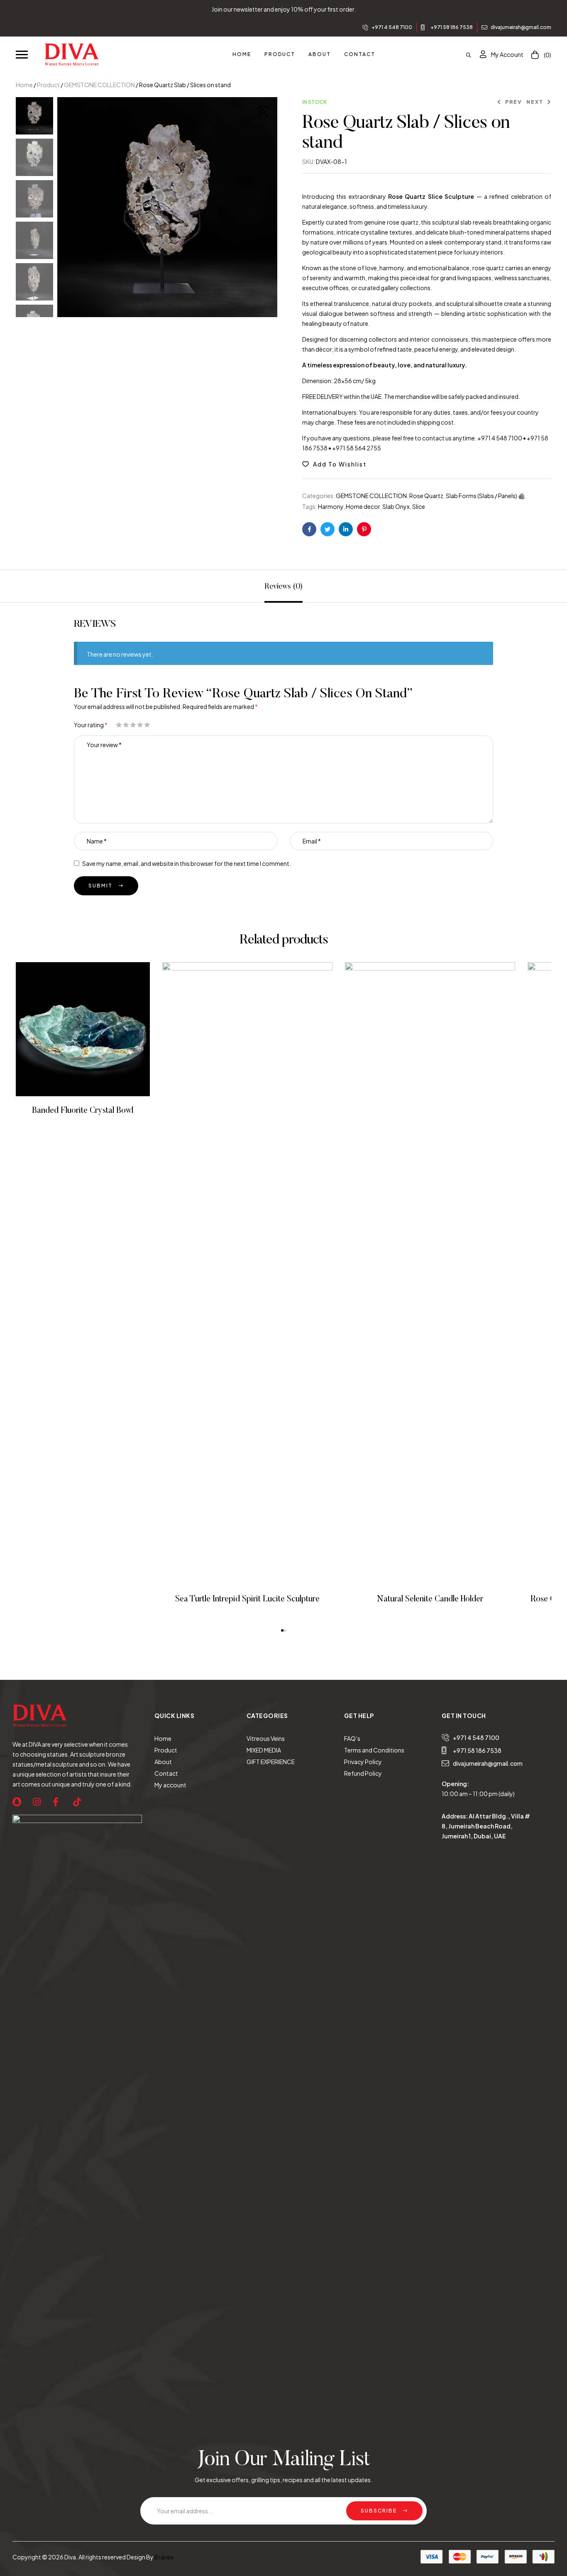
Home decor (363, 506)
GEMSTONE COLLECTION (99, 85)
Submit (100, 886)
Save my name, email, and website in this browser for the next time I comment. (187, 863)
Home (24, 85)
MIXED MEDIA (264, 1750)
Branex (164, 2557)
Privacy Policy (363, 1762)
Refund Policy (363, 1773)
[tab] (283, 586)
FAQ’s (352, 1738)
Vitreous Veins (266, 1738)
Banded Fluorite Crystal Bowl (83, 1111)
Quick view (94, 1029)
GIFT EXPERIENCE (271, 1762)
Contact (166, 1773)
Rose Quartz (426, 496)
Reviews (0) (283, 587)
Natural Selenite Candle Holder (430, 1599)
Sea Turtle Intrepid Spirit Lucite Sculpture (247, 1599)
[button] (22, 54)
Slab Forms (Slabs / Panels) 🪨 (485, 496)
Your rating (91, 725)
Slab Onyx (396, 506)
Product (48, 85)
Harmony (331, 506)
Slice (419, 506)
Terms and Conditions (374, 1750)
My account (170, 1785)
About (163, 1762)
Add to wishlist (340, 464)
